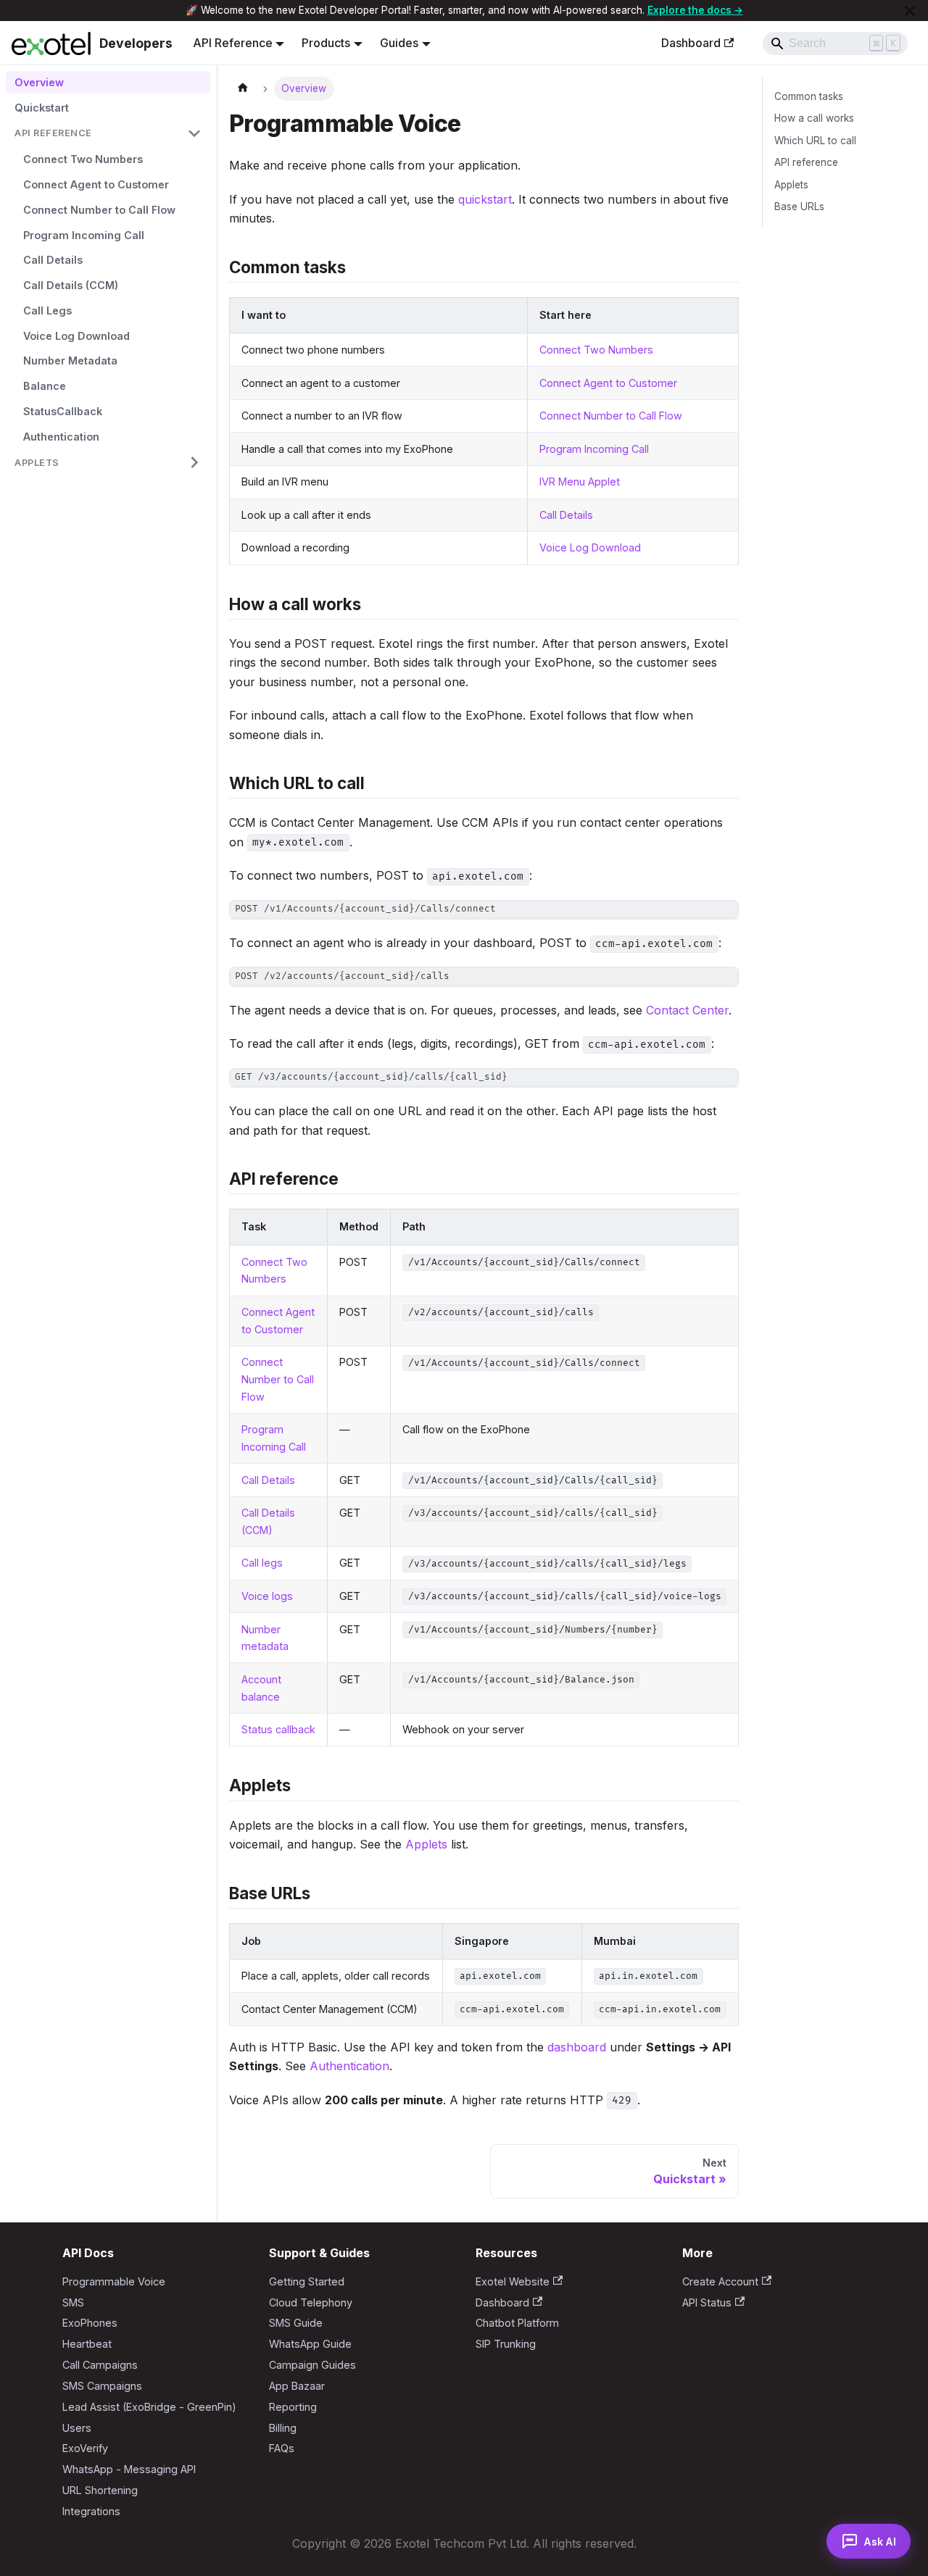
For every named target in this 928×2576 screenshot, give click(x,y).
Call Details (566, 515)
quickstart (485, 199)
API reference (806, 162)
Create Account (720, 2281)
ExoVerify (85, 2448)
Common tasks (809, 96)
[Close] (910, 11)
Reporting (293, 2407)
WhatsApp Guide (310, 2344)
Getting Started (307, 2281)
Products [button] (326, 43)
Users (77, 2428)
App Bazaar (297, 2386)
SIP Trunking (506, 2344)
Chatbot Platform (517, 2323)
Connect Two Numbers (596, 350)
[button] (108, 134)
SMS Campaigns (102, 2386)
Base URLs (799, 207)
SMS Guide (296, 2323)
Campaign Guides (312, 2365)
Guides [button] (399, 43)
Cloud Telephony (311, 2302)
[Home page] (243, 89)
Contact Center (687, 1010)
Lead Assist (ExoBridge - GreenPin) (149, 2407)
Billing (283, 2428)
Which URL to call (815, 141)
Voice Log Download (590, 547)
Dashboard (691, 43)
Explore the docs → (695, 10)
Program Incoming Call (594, 449)
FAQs (282, 2448)
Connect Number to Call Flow (611, 416)
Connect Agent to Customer (608, 383)
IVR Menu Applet (580, 482)
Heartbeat (87, 2344)
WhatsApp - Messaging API (129, 2469)
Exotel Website (513, 2281)
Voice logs (267, 1596)
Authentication (349, 2066)
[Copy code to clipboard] (721, 918)
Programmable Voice (114, 2281)
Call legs (262, 1563)
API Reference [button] (233, 43)
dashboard (577, 2047)
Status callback (278, 1729)
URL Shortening (100, 2490)
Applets (426, 1844)
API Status (707, 2302)
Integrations (91, 2511)
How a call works (814, 118)
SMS (73, 2302)
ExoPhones (90, 2323)
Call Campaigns (100, 2365)
